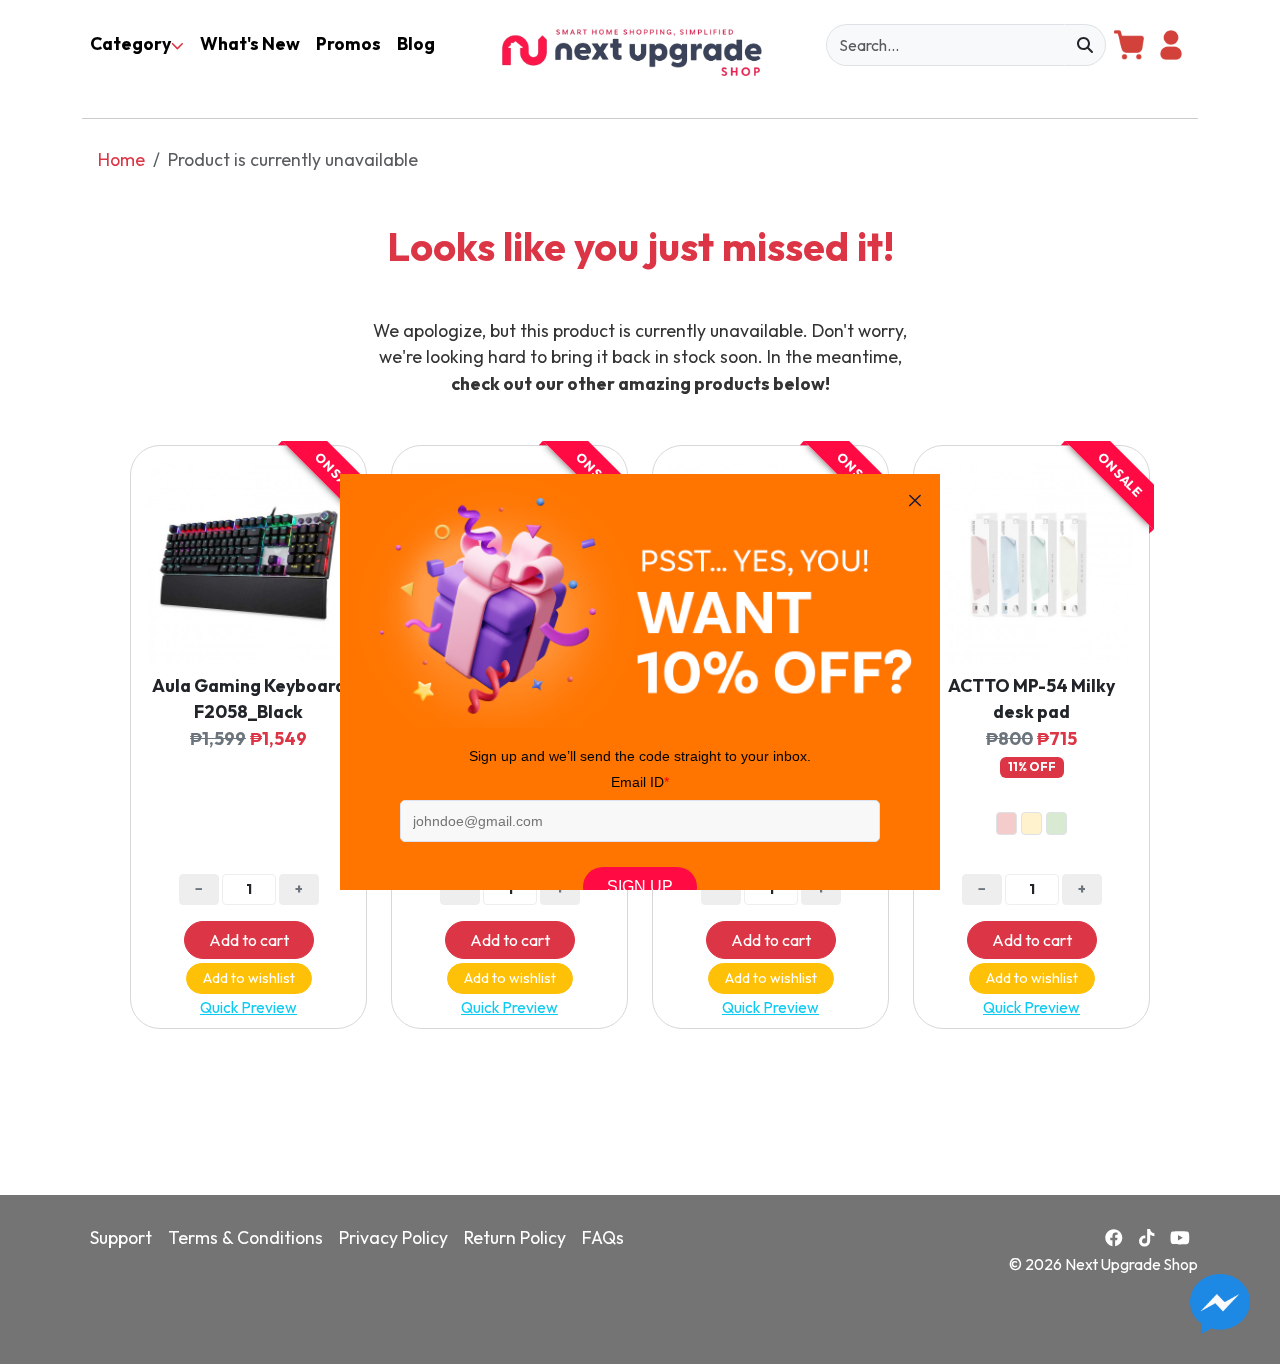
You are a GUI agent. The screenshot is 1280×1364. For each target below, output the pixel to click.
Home (121, 159)
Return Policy (515, 1237)
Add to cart (249, 940)
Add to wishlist (249, 978)
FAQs (603, 1237)
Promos (348, 43)
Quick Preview (248, 1007)
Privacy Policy (393, 1237)
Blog (416, 43)
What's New (250, 43)
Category (130, 43)
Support (121, 1237)
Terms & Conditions (245, 1237)
